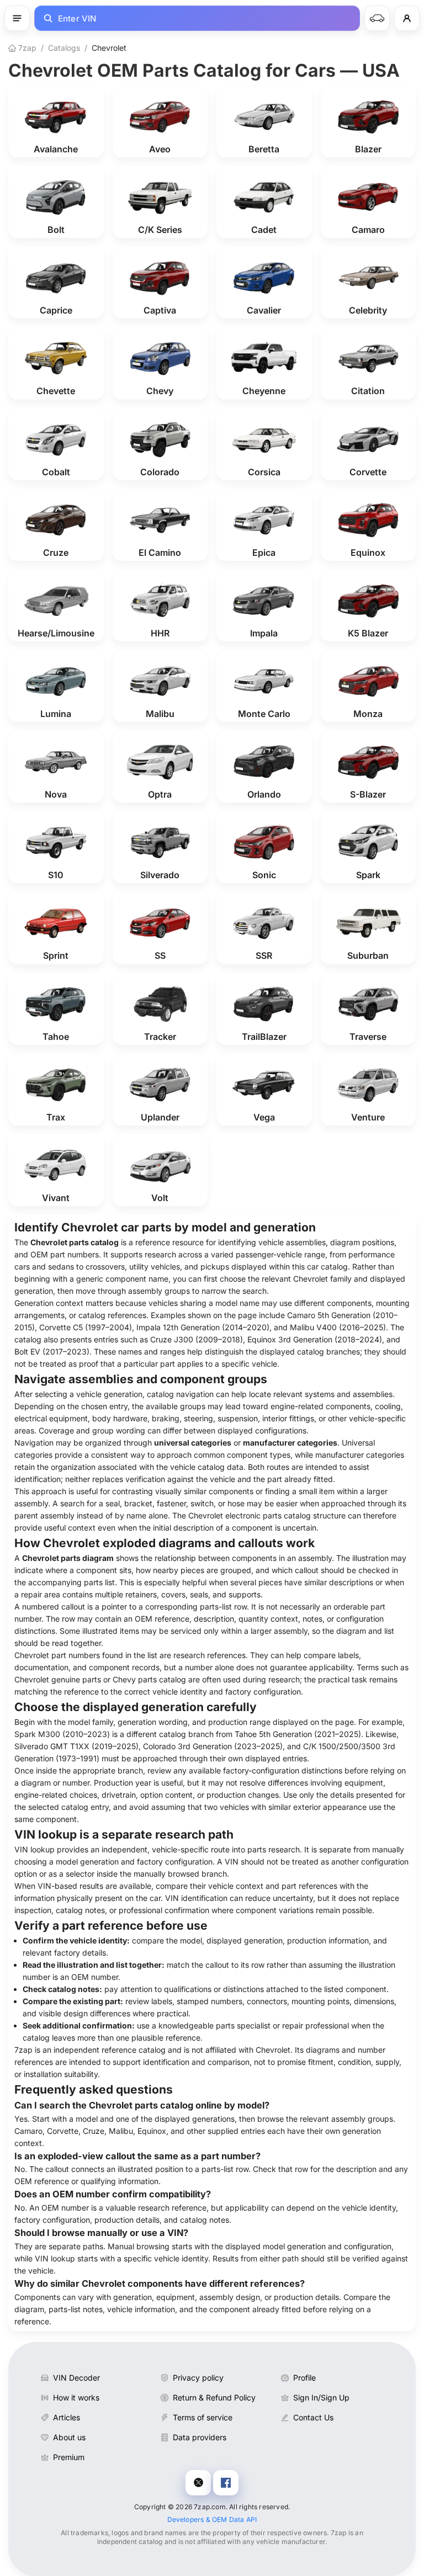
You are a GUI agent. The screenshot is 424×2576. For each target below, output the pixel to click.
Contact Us (313, 2417)
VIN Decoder (76, 2378)
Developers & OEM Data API (212, 2519)
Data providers (200, 2437)
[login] (407, 18)
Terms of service (203, 2417)
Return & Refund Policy (214, 2397)
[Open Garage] (377, 18)
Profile (304, 2378)
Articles (67, 2417)
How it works (76, 2397)
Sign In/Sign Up (321, 2397)
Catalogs (64, 48)
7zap (26, 48)
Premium (69, 2457)
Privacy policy (198, 2378)
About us (69, 2437)
